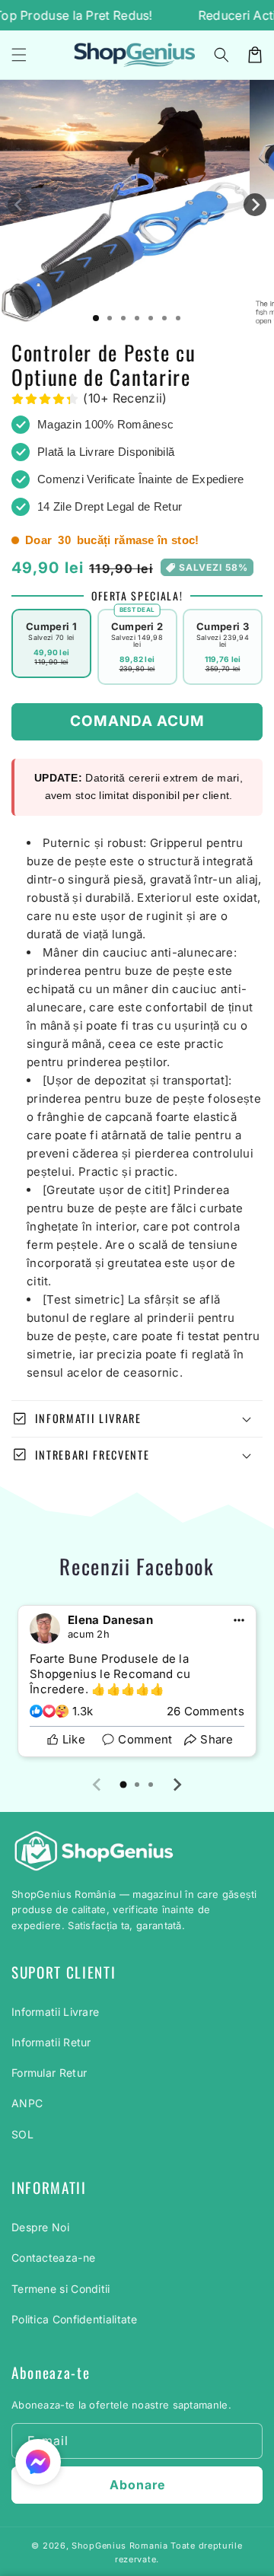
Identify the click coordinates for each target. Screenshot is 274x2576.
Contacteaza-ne (53, 2258)
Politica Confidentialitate (75, 2319)
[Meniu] (19, 55)
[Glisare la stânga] (19, 205)
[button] (221, 55)
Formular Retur (49, 2073)
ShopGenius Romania (120, 2546)
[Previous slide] (97, 1785)
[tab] (123, 1785)
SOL (22, 2134)
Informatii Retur (51, 2042)
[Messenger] (38, 2462)
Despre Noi (40, 2227)
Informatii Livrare (55, 2012)
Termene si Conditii (61, 2289)
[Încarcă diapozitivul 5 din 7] (151, 318)
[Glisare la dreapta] (255, 205)
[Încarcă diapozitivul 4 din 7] (137, 318)
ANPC (27, 2103)
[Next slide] (177, 1785)
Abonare (137, 2485)
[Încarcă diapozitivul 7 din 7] (178, 318)
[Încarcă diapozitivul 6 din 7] (164, 318)
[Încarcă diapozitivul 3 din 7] (123, 318)
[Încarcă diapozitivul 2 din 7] (110, 318)
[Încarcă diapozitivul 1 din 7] (96, 318)
